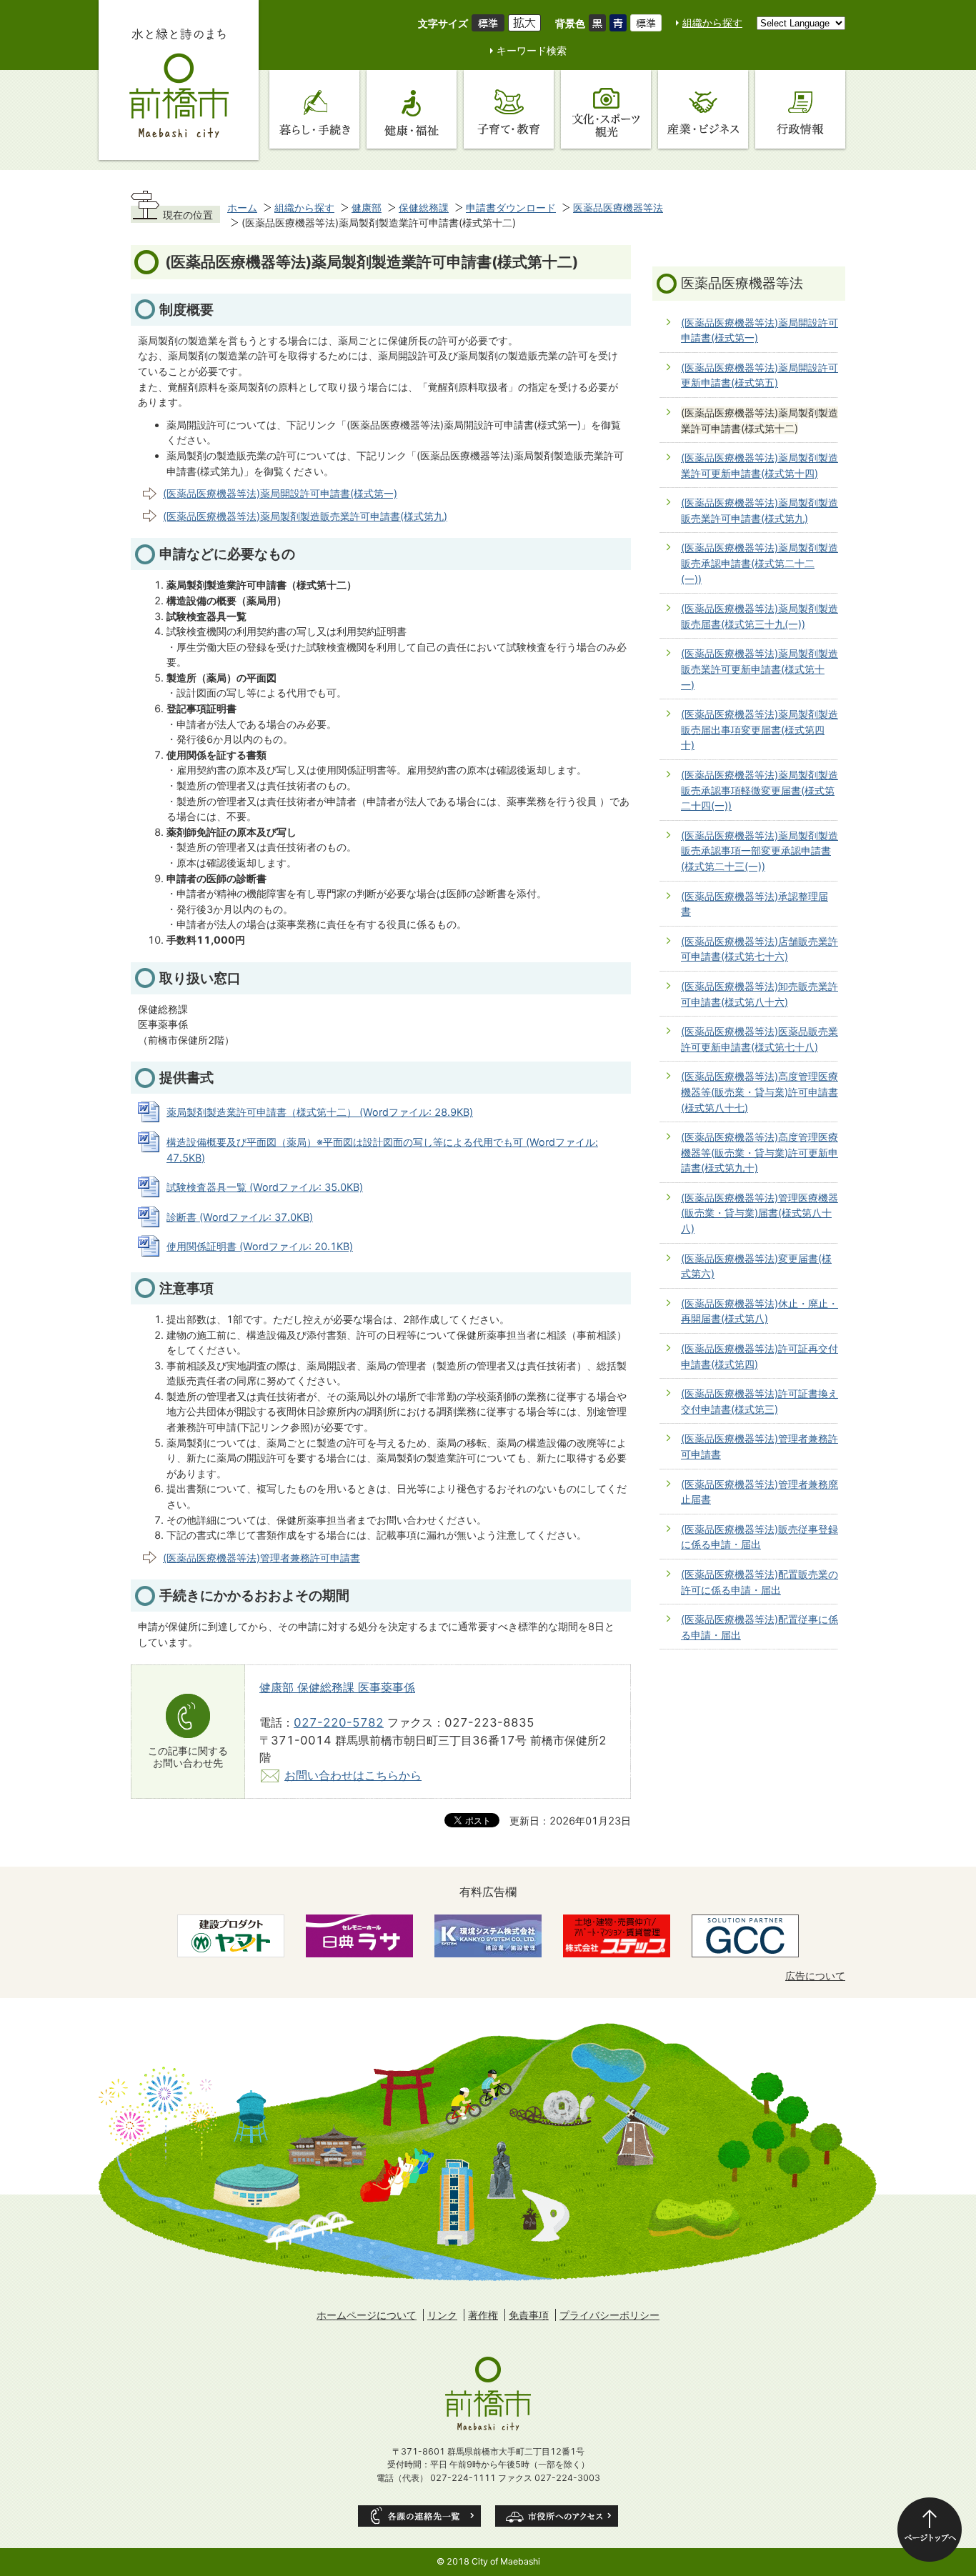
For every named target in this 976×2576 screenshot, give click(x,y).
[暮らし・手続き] (314, 109)
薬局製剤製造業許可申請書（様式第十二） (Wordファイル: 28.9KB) (320, 1112)
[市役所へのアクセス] (557, 2516)
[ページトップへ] (930, 2530)
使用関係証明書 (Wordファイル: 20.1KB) (260, 1246)
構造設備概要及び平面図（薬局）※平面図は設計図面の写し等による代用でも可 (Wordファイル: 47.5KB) (382, 1150)
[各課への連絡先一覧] (419, 2516)
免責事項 (529, 2315)
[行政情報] (800, 109)
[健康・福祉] (412, 109)
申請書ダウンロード (511, 208)
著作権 (483, 2315)
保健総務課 (424, 208)
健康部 (367, 208)
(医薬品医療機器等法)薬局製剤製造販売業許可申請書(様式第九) (305, 516)
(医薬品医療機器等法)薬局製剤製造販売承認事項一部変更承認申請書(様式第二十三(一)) (760, 851)
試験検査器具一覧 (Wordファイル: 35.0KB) (265, 1187)
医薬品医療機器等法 (618, 208)
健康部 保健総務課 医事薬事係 (337, 1687)
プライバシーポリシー (609, 2315)
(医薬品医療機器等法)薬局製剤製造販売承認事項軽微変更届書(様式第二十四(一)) (760, 790)
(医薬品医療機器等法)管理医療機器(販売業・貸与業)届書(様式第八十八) (760, 1213)
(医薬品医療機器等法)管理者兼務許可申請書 (262, 1558)
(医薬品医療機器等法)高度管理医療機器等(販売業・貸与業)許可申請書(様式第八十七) (760, 1092)
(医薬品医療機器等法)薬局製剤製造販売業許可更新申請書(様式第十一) (760, 669)
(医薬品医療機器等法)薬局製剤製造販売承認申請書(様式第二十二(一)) (760, 563)
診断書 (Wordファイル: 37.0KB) (240, 1217)
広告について (815, 1976)
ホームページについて (367, 2315)
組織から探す (712, 23)
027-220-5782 (339, 1722)
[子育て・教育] (509, 109)
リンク (442, 2315)
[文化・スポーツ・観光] (606, 109)
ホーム (242, 208)
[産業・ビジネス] (703, 109)
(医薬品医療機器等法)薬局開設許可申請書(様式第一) (280, 493)
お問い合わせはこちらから (353, 1775)
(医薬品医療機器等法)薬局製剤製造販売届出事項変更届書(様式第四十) (760, 729)
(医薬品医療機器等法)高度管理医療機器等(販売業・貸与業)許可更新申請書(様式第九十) (760, 1152)
